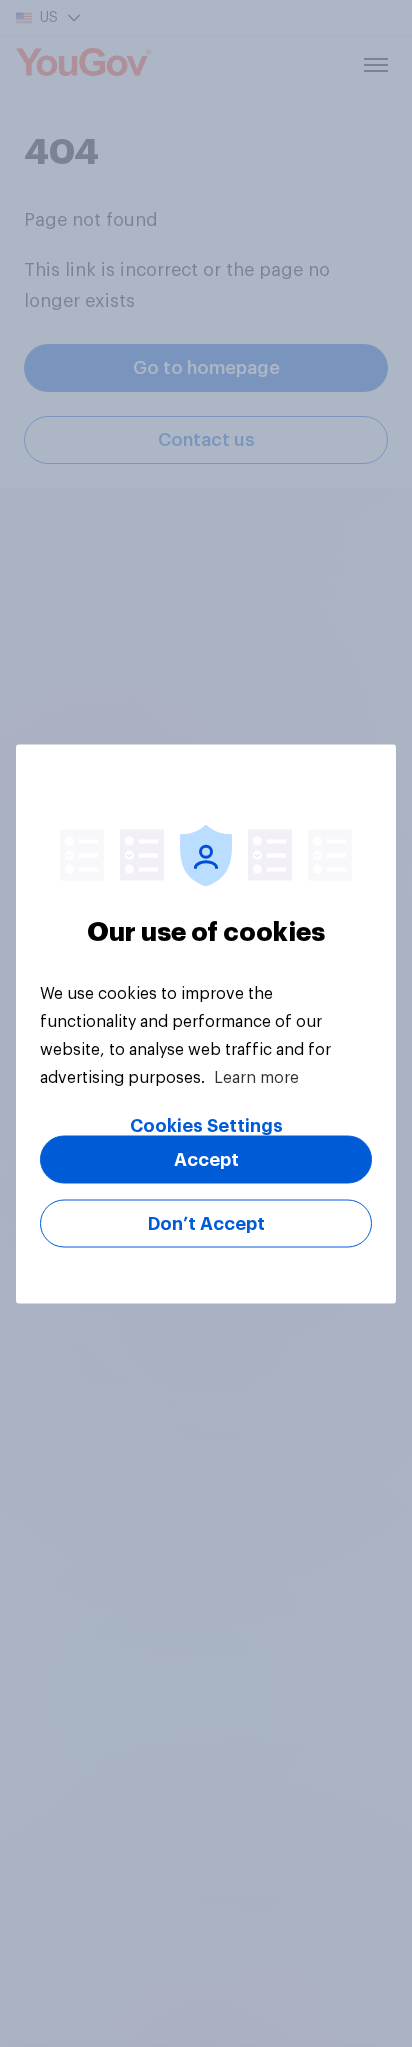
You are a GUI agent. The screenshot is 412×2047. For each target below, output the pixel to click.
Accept (206, 1159)
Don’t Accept (206, 1223)
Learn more (256, 1077)
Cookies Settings (206, 1125)
